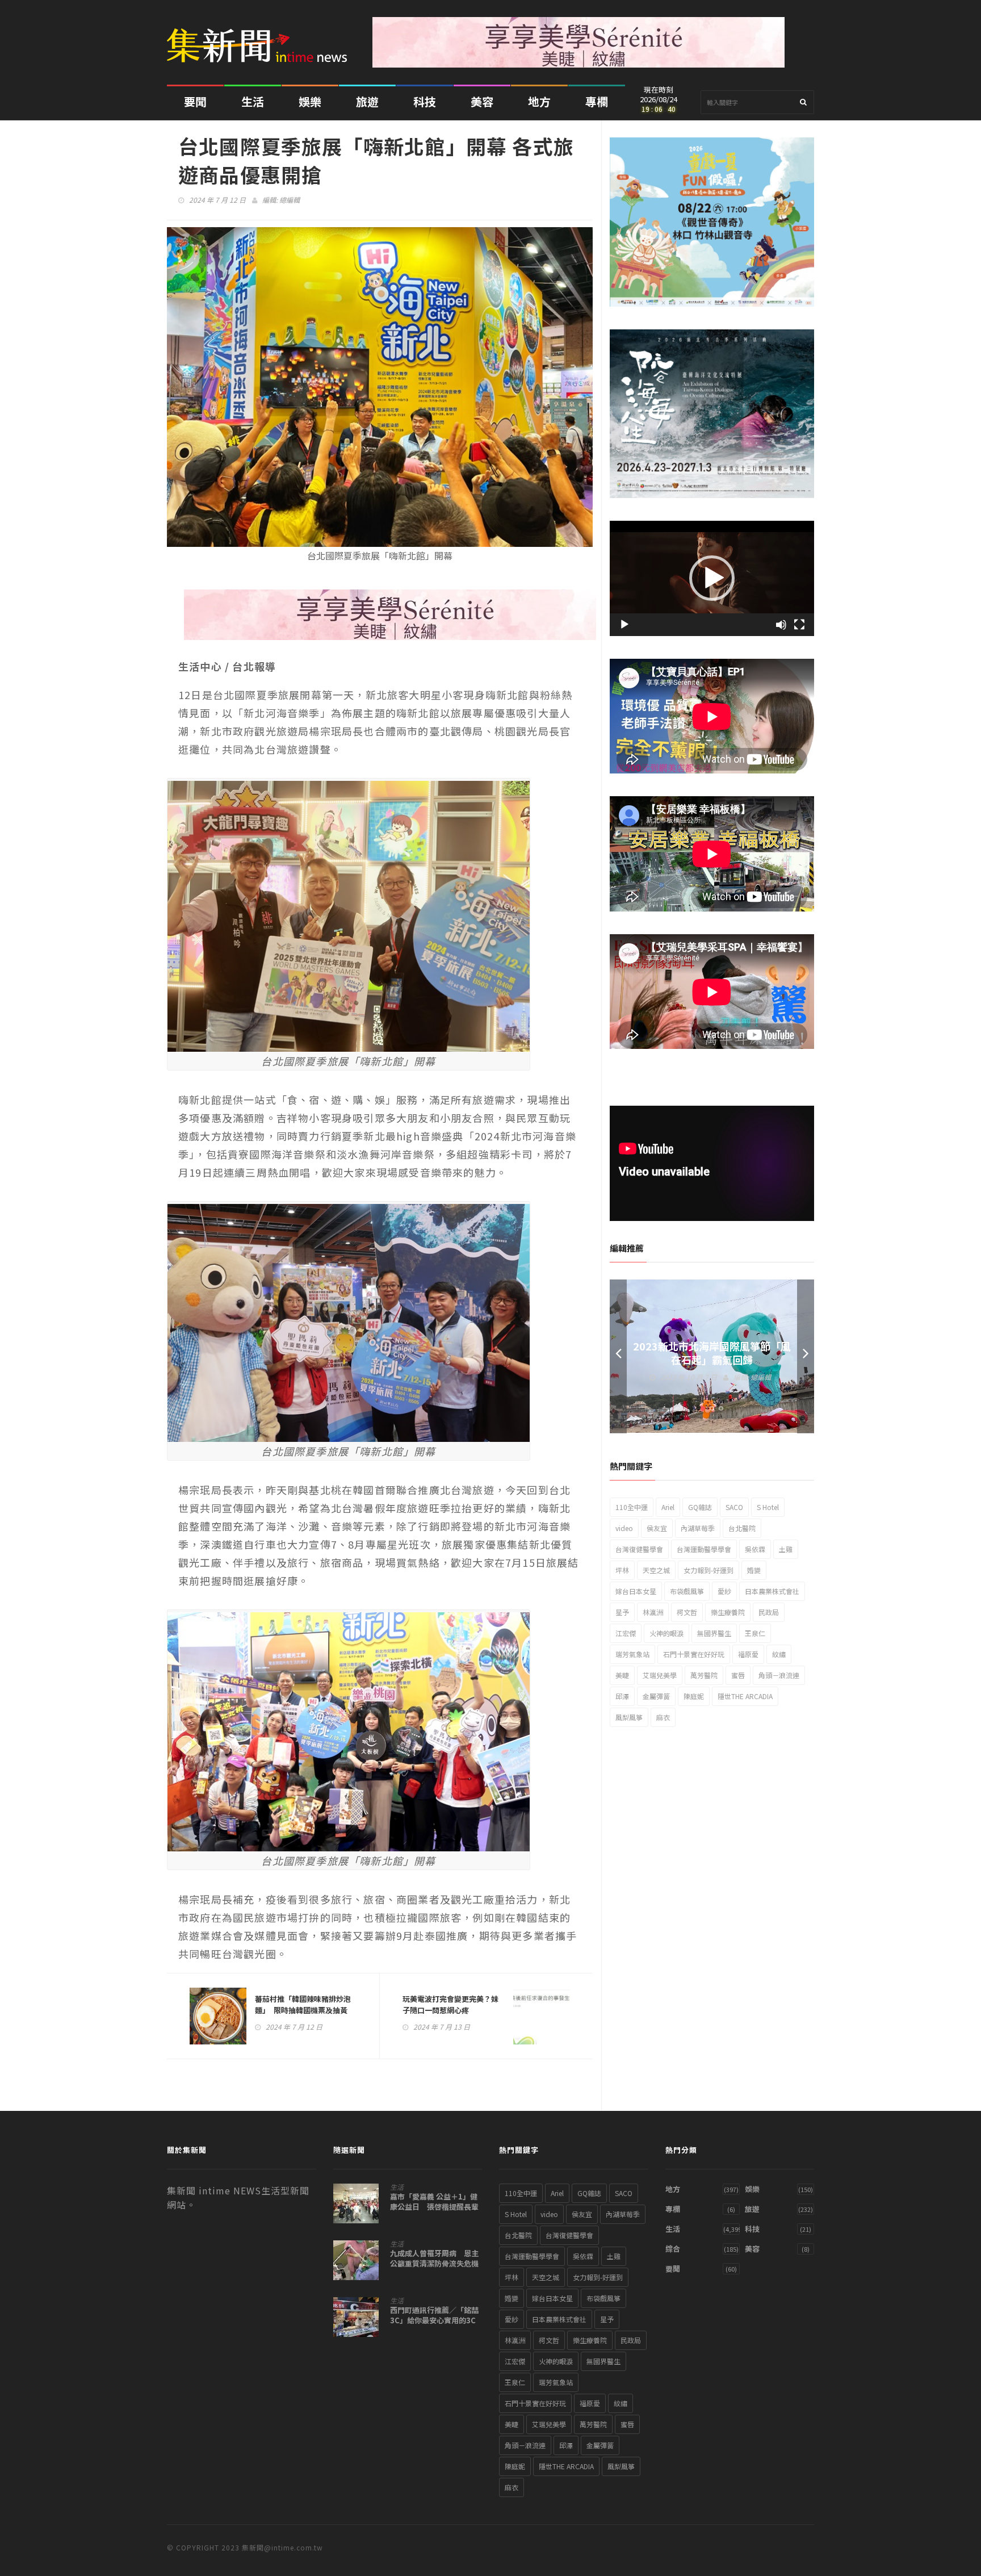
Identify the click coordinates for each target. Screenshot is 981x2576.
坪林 (622, 1570)
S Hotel (768, 1507)
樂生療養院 (728, 1612)
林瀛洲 (653, 1612)
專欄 (597, 101)
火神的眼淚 (666, 1633)
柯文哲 (687, 1612)
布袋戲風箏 (687, 1591)
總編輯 (290, 200)
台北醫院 (742, 1528)
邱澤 (622, 1696)
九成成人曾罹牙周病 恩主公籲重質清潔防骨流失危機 (434, 2259)
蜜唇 (738, 1675)
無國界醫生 (714, 1633)
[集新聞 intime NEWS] (261, 37)
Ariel (668, 1507)
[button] (712, 578)
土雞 (786, 1549)
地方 (539, 101)
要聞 (195, 101)
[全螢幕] (799, 625)
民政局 (769, 1612)
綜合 (673, 2249)
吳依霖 (755, 1549)
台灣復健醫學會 (639, 1549)
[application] (712, 578)
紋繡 (779, 1654)
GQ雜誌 (700, 1507)
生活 (253, 101)
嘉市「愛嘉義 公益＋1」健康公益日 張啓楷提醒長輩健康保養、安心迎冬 (434, 2207)
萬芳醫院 (704, 1675)
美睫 (622, 1675)
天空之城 (656, 1570)
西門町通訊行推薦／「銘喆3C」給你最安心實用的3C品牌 (434, 2320)
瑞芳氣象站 (632, 1654)
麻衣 (663, 1717)
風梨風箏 (629, 1717)
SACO (734, 1507)
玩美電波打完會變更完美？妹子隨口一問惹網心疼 (450, 2004)
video (624, 1528)
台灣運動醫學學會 (704, 1549)
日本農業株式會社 (772, 1591)
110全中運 (632, 1507)
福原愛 (748, 1654)
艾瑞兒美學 (660, 1675)
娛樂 (310, 101)
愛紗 (724, 1591)
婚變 (754, 1570)
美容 (482, 101)
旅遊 (367, 101)
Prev (618, 1356)
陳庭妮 (694, 1696)
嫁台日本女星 (636, 1591)
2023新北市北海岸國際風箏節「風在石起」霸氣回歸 (712, 1353)
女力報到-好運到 (708, 1570)
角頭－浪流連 (779, 1675)
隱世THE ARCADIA (745, 1696)
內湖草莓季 (698, 1528)
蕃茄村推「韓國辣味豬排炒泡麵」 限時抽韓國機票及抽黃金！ (303, 2010)
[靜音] (781, 625)
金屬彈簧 (656, 1696)
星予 (622, 1612)
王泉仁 (755, 1633)
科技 (425, 101)
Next (806, 1356)
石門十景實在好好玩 (694, 1654)
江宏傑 (626, 1633)
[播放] (624, 625)
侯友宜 (657, 1528)
